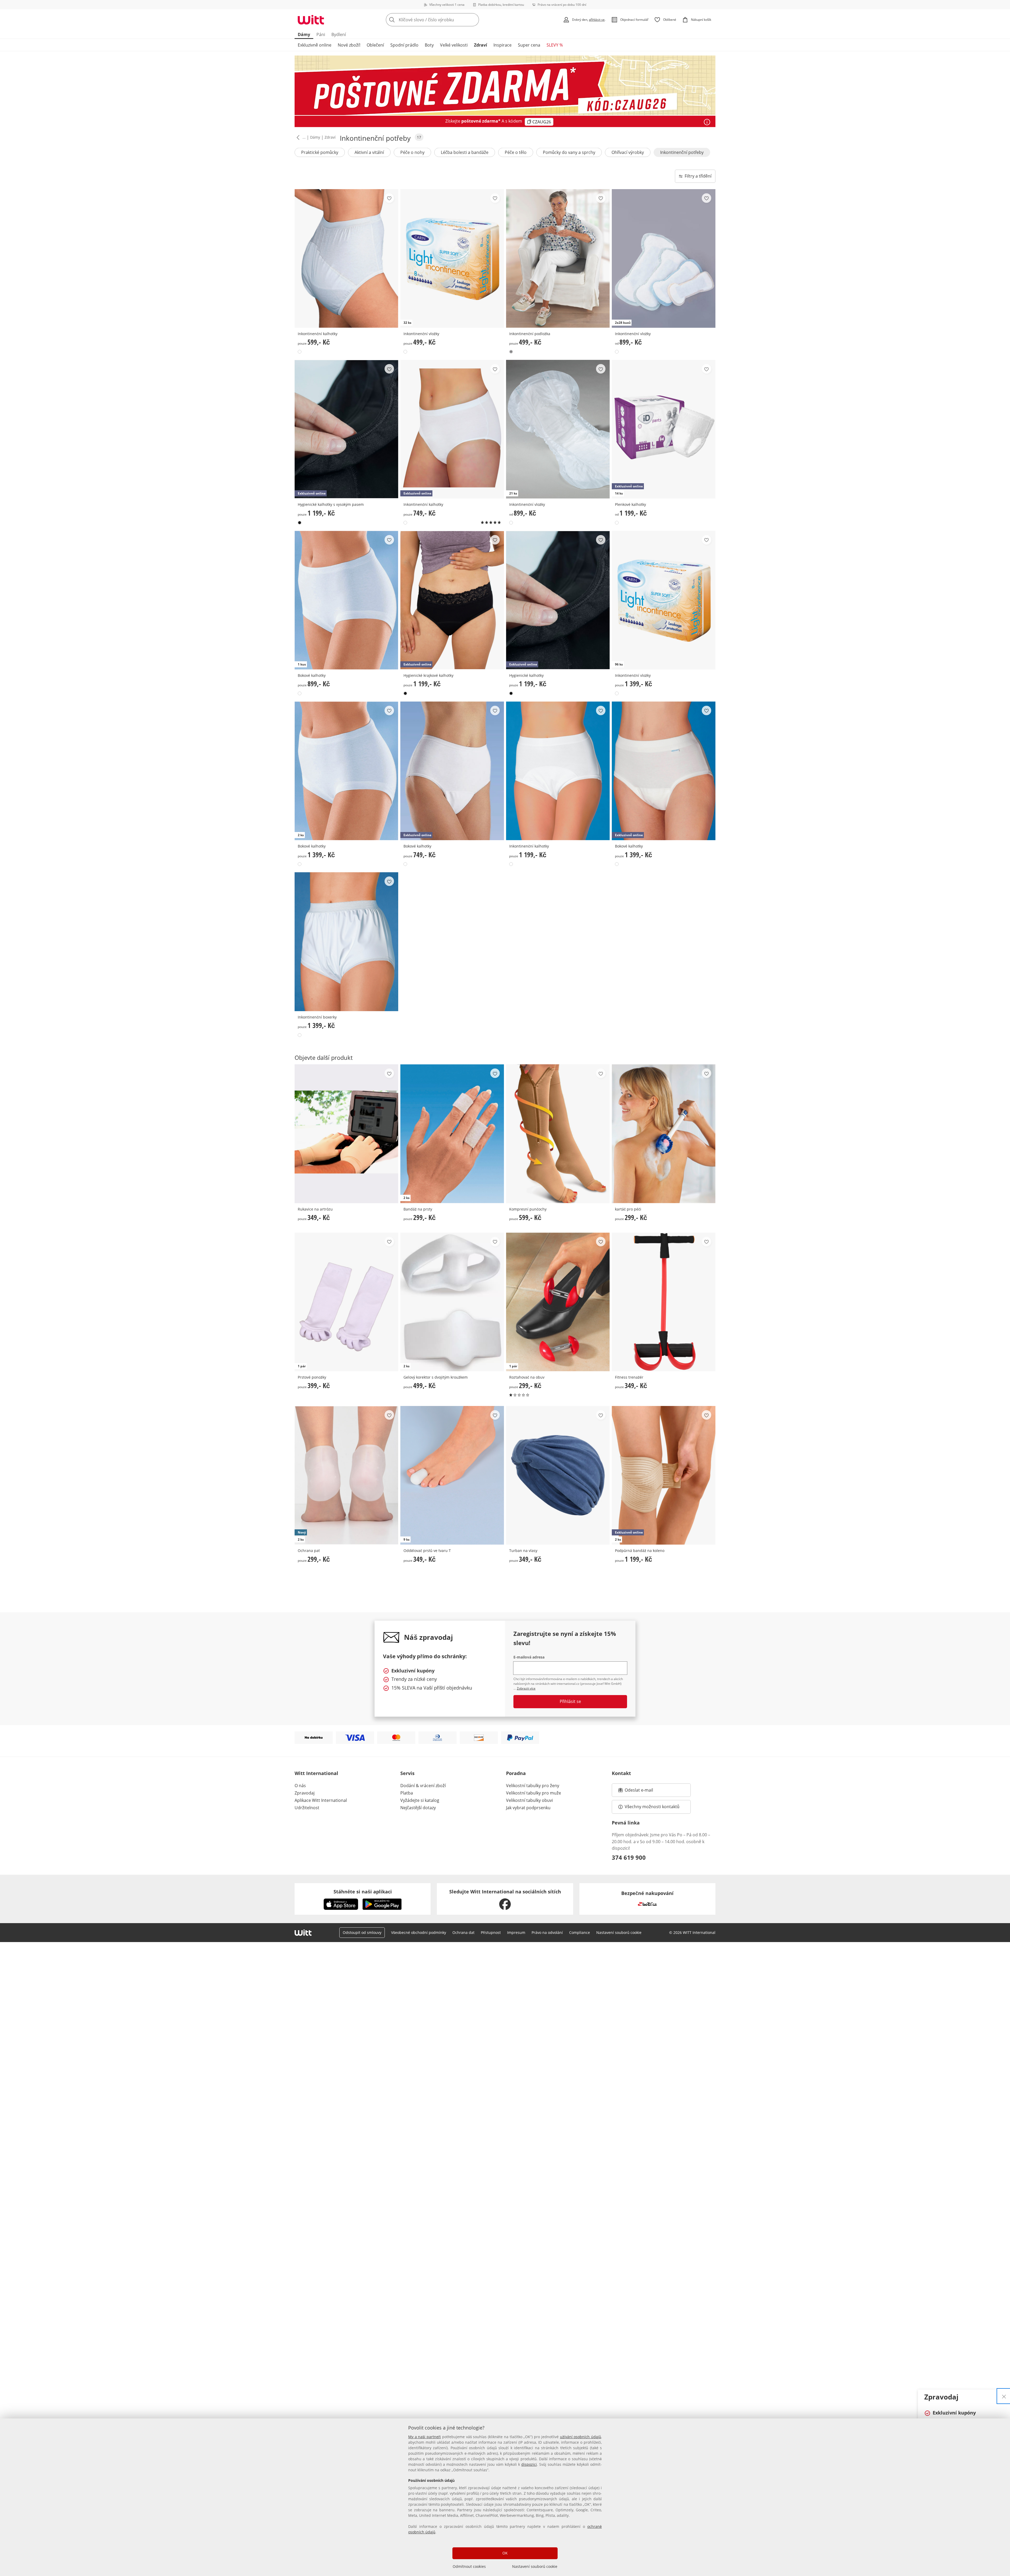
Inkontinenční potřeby (682, 158)
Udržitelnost (307, 1808)
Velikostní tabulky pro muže (534, 1793)
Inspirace (503, 45)
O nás (300, 1786)
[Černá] (300, 523)
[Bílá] (300, 352)
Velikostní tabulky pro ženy (533, 1786)
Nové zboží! (349, 45)
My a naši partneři (425, 2437)
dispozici (529, 2464)
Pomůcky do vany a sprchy (569, 158)
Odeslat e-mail (645, 1792)
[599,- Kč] (346, 258)
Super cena (529, 45)
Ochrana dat (463, 1932)
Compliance (580, 1932)
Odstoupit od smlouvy (362, 1932)
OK (505, 2553)
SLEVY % (555, 45)
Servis (407, 1773)
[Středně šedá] (511, 352)
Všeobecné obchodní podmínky (419, 1932)
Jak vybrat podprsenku (528, 1808)
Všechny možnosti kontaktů (652, 1807)
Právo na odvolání (547, 1932)
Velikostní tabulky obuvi (529, 1800)
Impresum (516, 1932)
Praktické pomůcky (320, 158)
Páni (321, 34)
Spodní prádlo (404, 45)
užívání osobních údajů (580, 2437)
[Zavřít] (1004, 2396)
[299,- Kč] (664, 1134)
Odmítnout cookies (469, 2566)
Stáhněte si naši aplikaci (363, 1892)
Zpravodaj (305, 1793)
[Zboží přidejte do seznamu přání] (389, 198)
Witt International (316, 1773)
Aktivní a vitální (369, 158)
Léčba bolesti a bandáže (465, 158)
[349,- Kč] (346, 1134)
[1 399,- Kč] (346, 942)
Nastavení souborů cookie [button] (619, 1932)
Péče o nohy (412, 158)
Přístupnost (491, 1932)
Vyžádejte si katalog (420, 1800)
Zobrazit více (526, 1688)
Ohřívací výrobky (628, 158)
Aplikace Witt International (321, 1800)
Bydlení (339, 34)
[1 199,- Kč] (558, 771)
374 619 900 (629, 1857)
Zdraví (481, 45)
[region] (505, 2497)
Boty (429, 45)
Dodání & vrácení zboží (423, 1786)
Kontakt (621, 1773)
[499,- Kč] (558, 258)
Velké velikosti (454, 45)
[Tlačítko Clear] (473, 20)
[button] (297, 143)
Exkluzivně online (315, 45)
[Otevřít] (707, 122)
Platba (407, 1793)
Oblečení (375, 45)
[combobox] (444, 20)
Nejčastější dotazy (418, 1808)
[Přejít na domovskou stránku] (311, 20)
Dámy (304, 34)
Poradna (516, 1773)
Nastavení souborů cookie (535, 2566)
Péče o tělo (516, 158)
